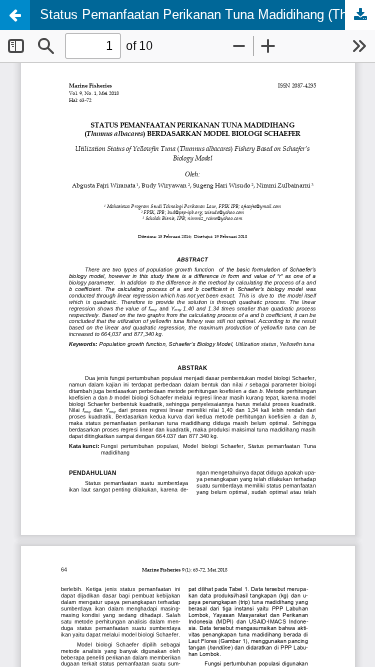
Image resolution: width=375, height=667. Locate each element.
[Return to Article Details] (15, 15)
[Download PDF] (360, 15)
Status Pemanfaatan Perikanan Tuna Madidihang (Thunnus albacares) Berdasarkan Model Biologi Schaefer (207, 14)
